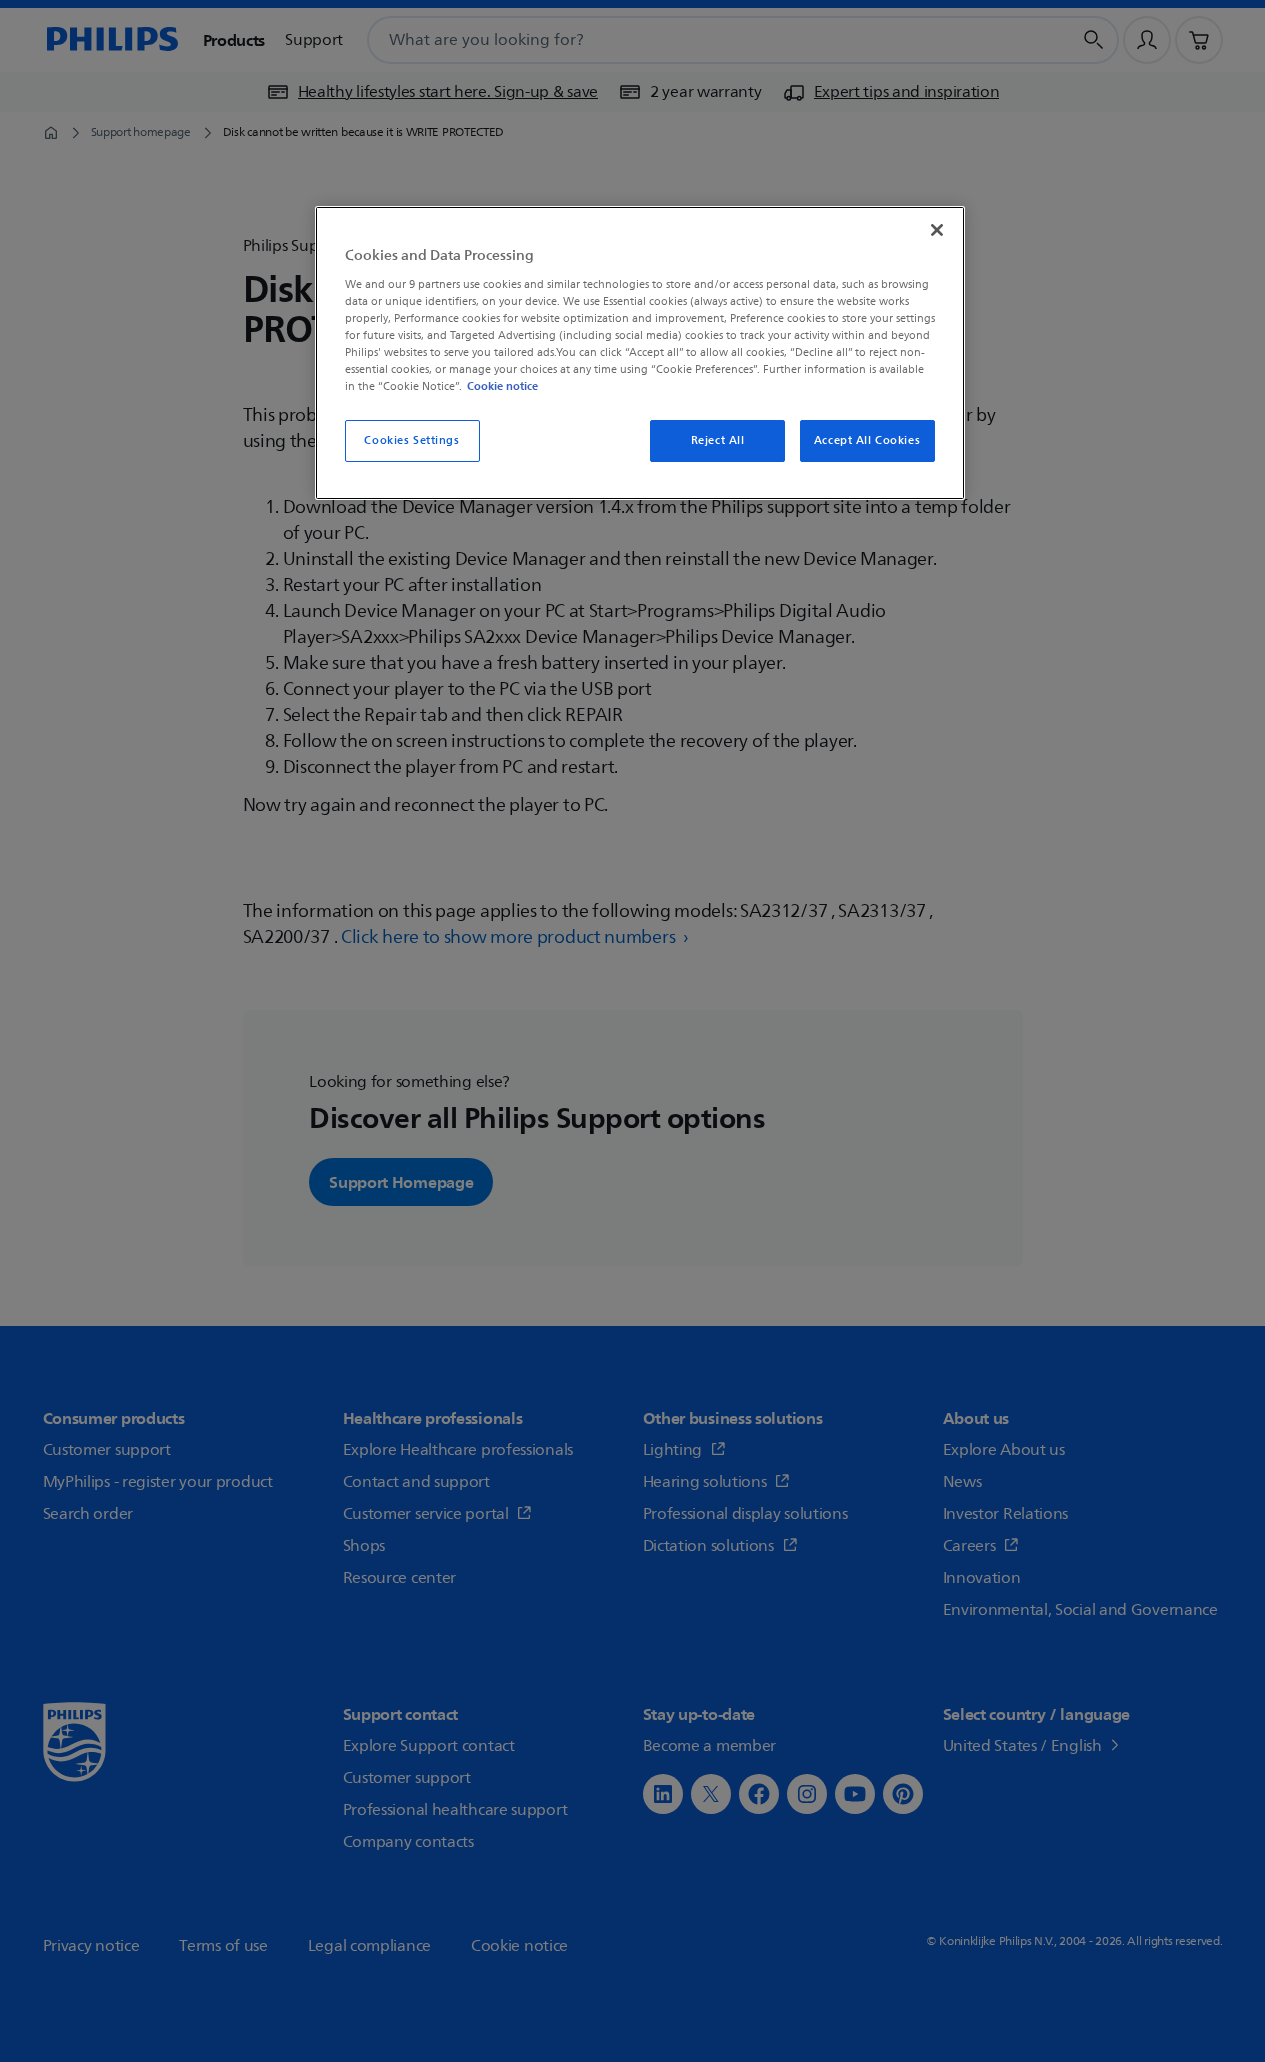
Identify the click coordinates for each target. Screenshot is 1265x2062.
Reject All (718, 440)
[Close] (937, 230)
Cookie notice (502, 386)
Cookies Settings (411, 440)
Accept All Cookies (867, 440)
